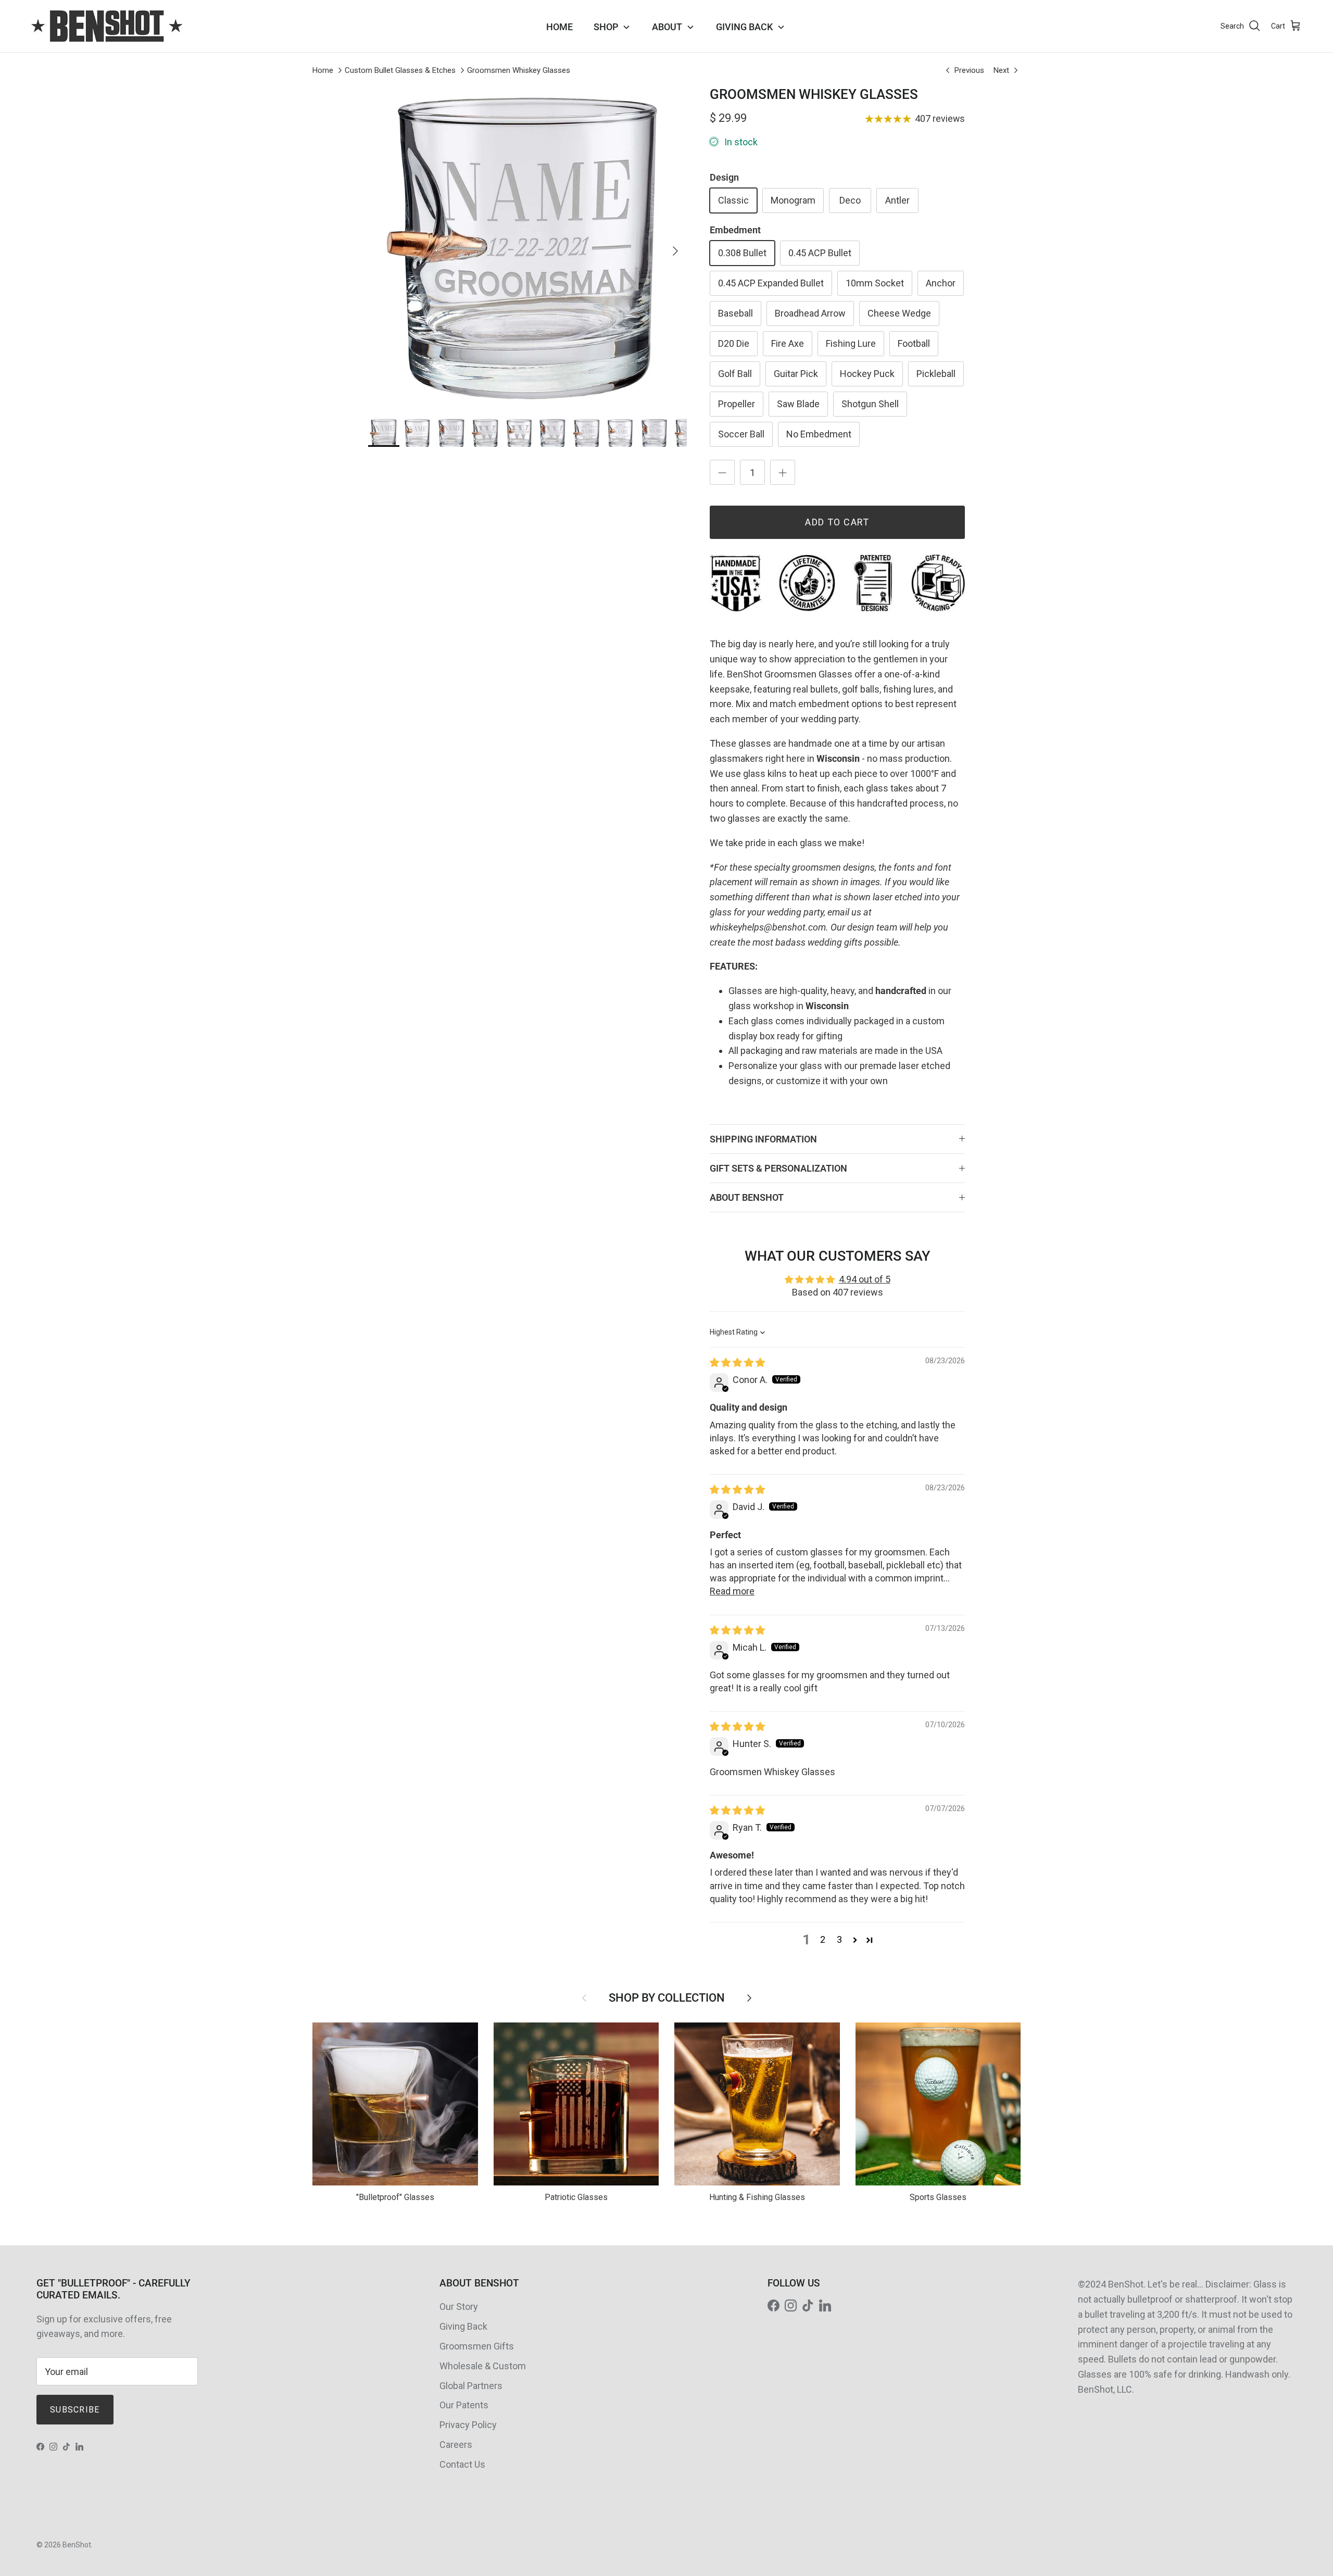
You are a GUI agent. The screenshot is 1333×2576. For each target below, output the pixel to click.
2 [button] (823, 1939)
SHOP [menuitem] (606, 27)
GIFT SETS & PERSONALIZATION (778, 1168)
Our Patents (464, 2405)
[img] (737, 1362)
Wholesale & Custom (483, 2366)
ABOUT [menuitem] (667, 27)
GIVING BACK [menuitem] (744, 27)
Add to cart (837, 522)
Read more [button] (732, 1591)
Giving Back (463, 2326)
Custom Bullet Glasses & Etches (400, 70)
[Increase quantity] (783, 472)
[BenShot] (107, 26)
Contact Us (462, 2464)
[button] (855, 1940)
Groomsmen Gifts (477, 2346)
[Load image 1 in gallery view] (527, 246)
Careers (456, 2445)
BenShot (77, 2545)
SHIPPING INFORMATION (763, 1139)
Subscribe (75, 2410)
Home (323, 70)
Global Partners (471, 2386)
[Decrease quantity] (722, 472)
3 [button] (839, 1939)
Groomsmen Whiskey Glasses (519, 70)
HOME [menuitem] (559, 27)
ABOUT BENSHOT (747, 1197)
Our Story (459, 2307)
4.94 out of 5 (865, 1279)
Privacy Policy (468, 2425)
